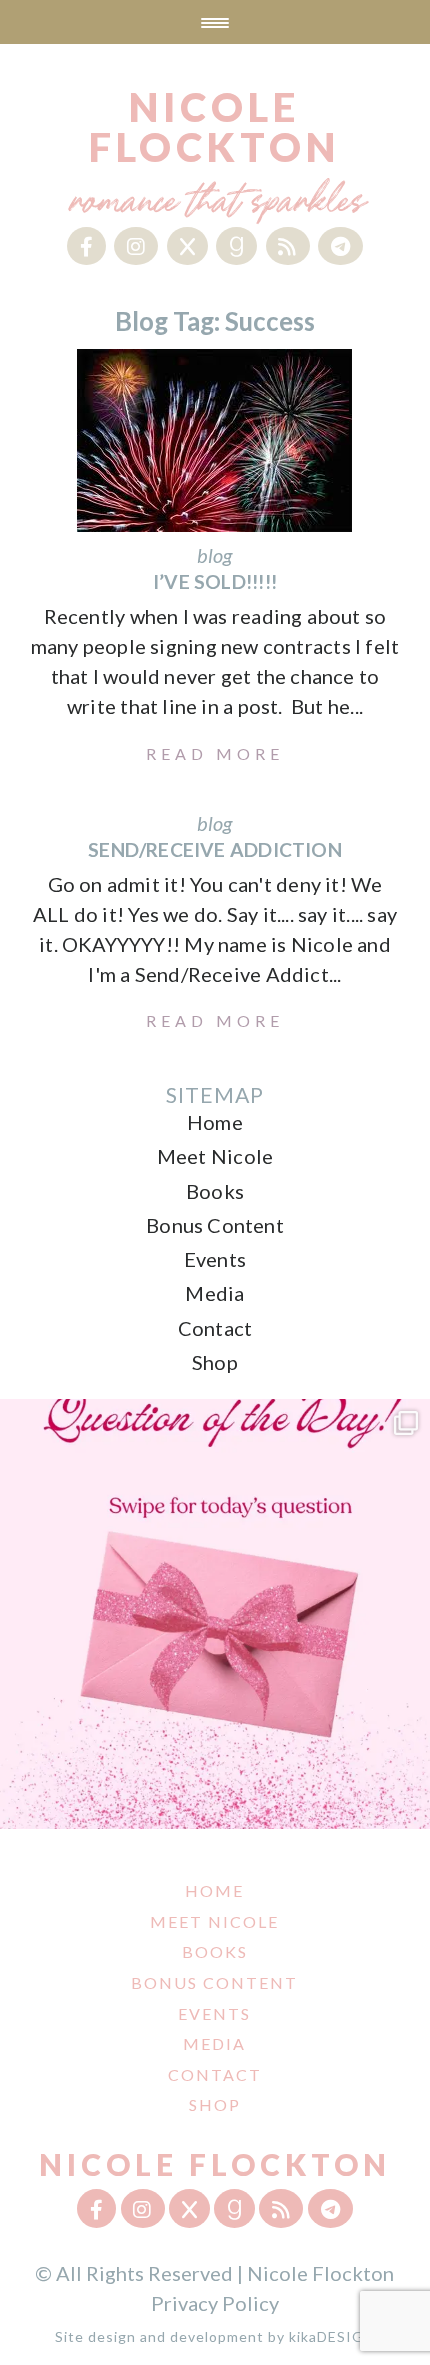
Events (215, 1259)
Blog (214, 555)
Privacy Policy (215, 2303)
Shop (215, 1362)
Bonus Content (215, 1225)
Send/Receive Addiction (215, 849)
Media (214, 1293)
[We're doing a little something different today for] (215, 1614)
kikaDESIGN (332, 2336)
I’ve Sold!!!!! (215, 581)
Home (215, 1122)
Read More (215, 753)
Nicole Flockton (214, 127)
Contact (215, 1328)
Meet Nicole (215, 1156)
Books (215, 1191)
